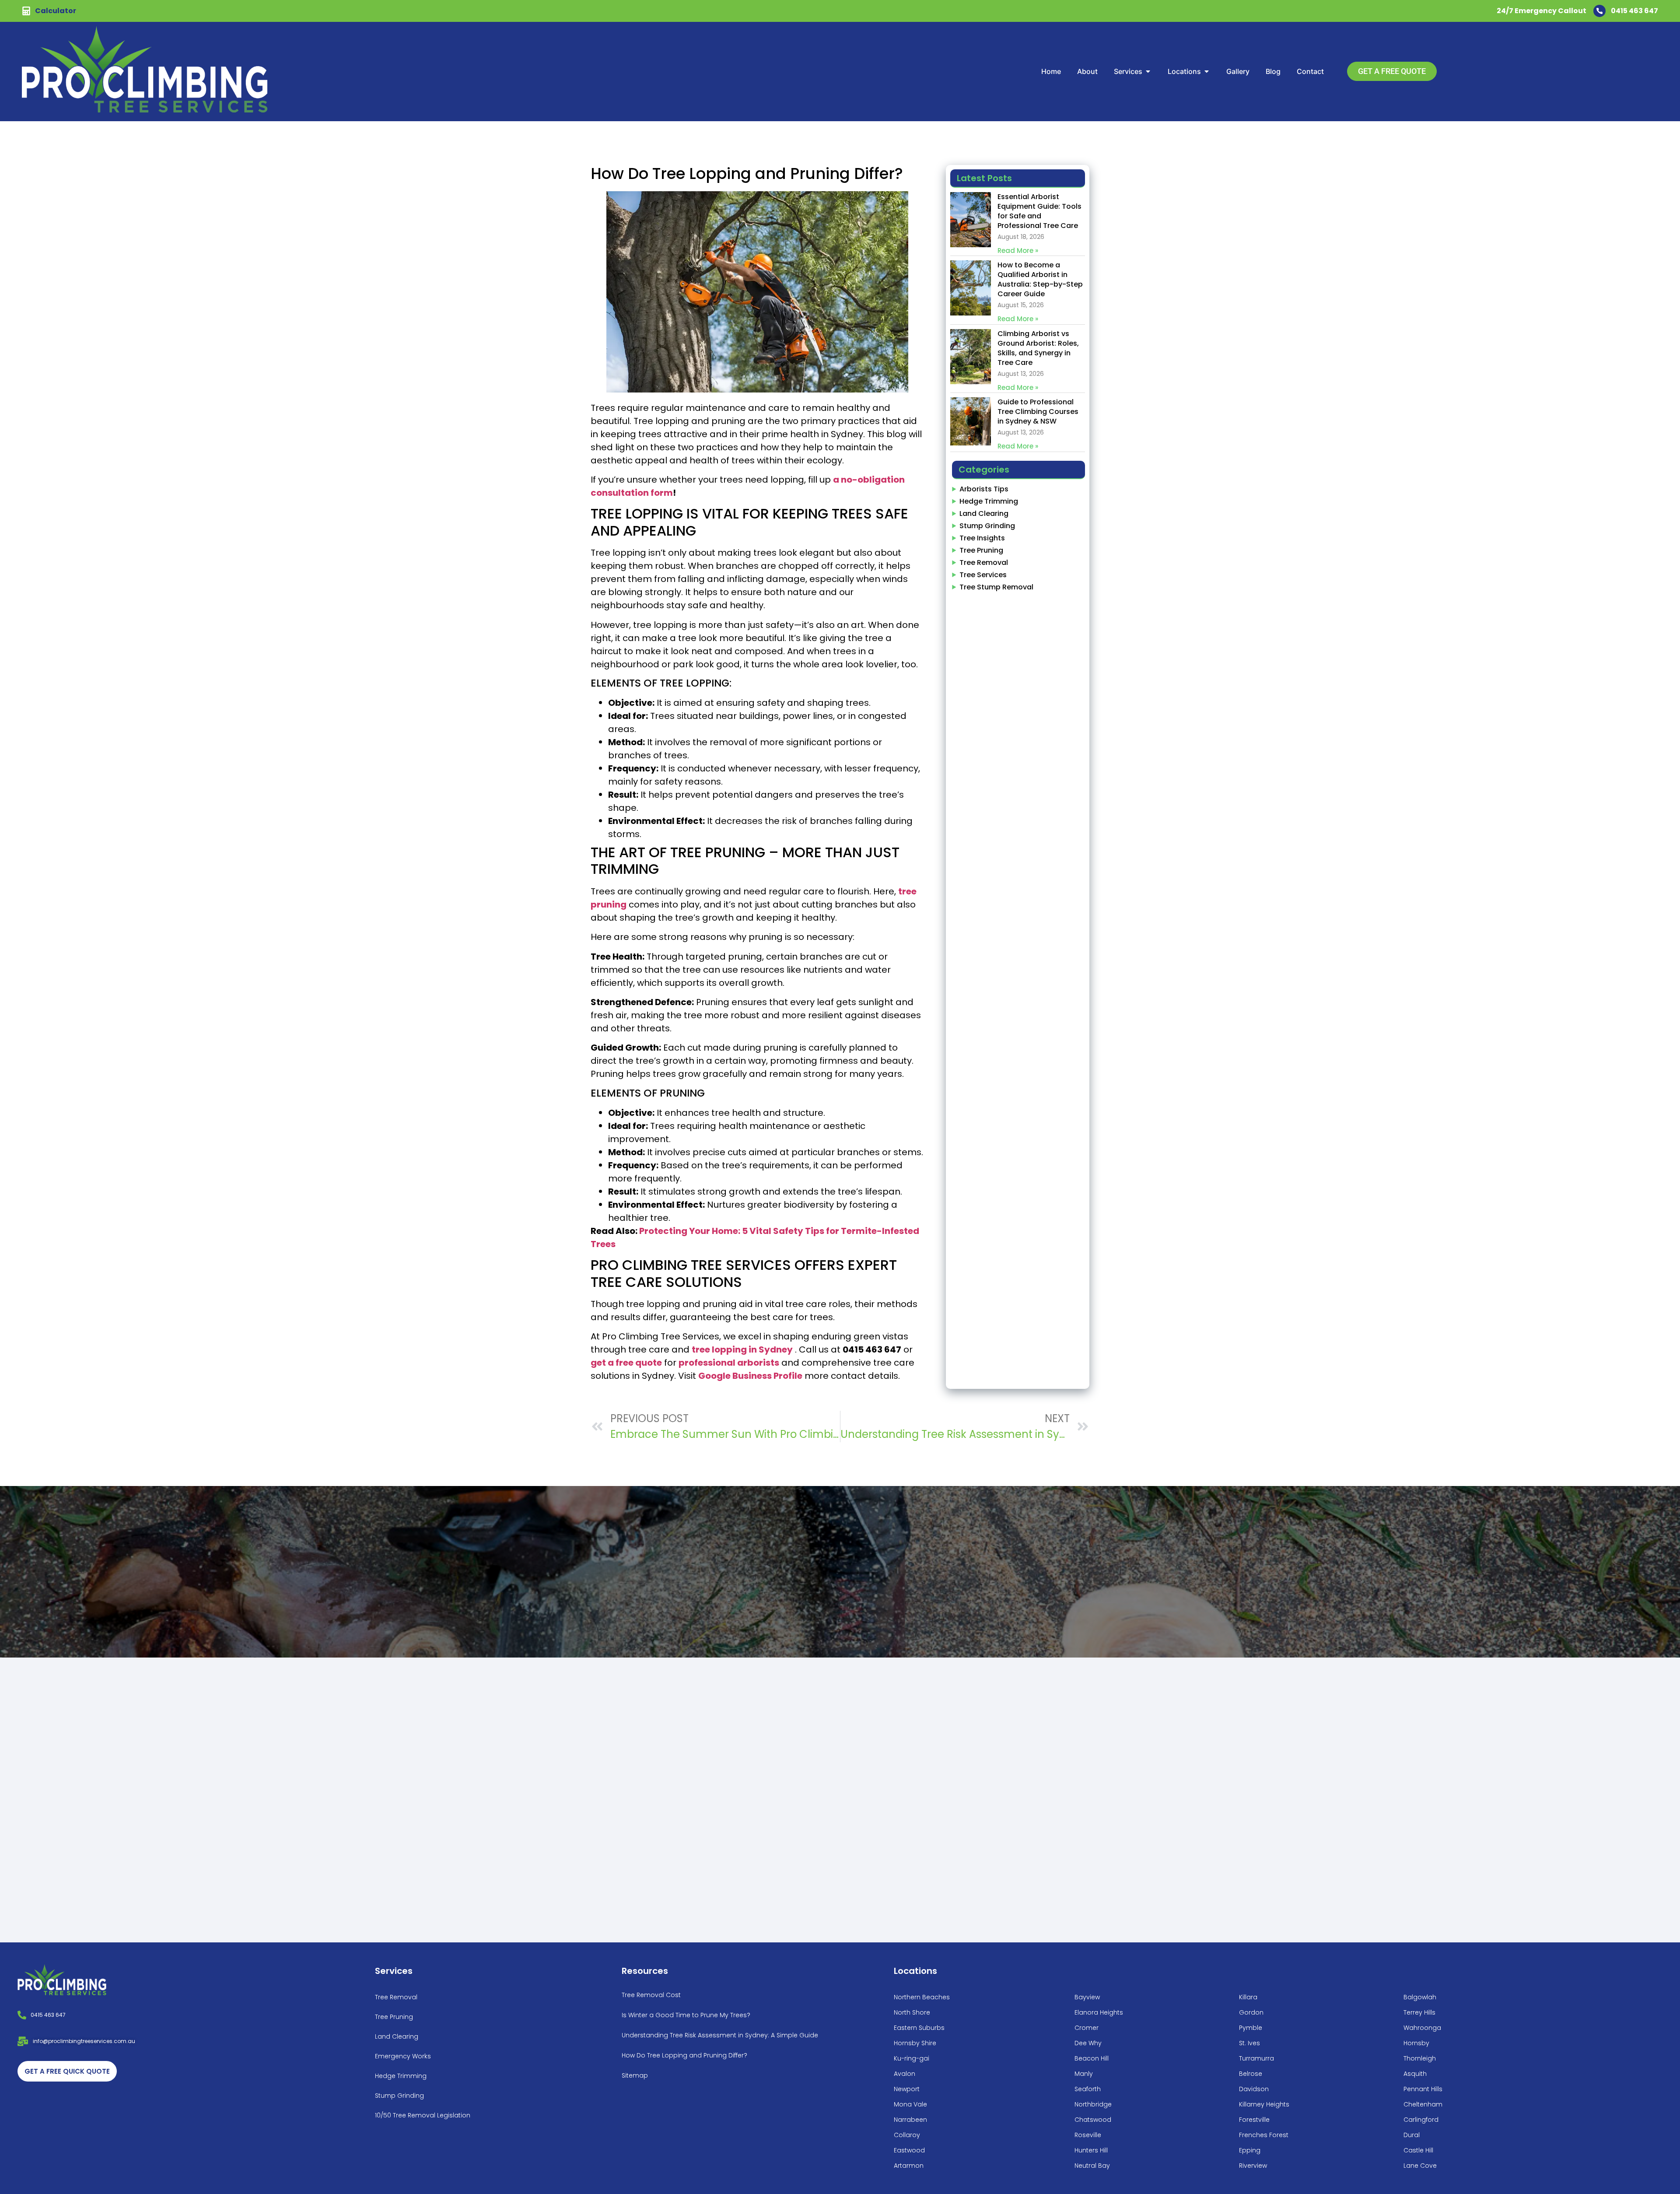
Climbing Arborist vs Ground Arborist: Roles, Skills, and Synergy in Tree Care (1038, 348)
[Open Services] (1148, 71)
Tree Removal (984, 563)
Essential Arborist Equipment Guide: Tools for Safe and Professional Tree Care (1039, 211)
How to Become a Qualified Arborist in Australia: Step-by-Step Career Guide (1040, 279)
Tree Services (983, 575)
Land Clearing (984, 513)
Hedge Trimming (989, 501)
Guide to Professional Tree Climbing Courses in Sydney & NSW (1038, 412)
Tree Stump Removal (996, 587)
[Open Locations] (1207, 71)
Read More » (1018, 251)
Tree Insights (982, 538)
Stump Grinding (987, 526)
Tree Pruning (981, 550)
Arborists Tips (984, 489)
